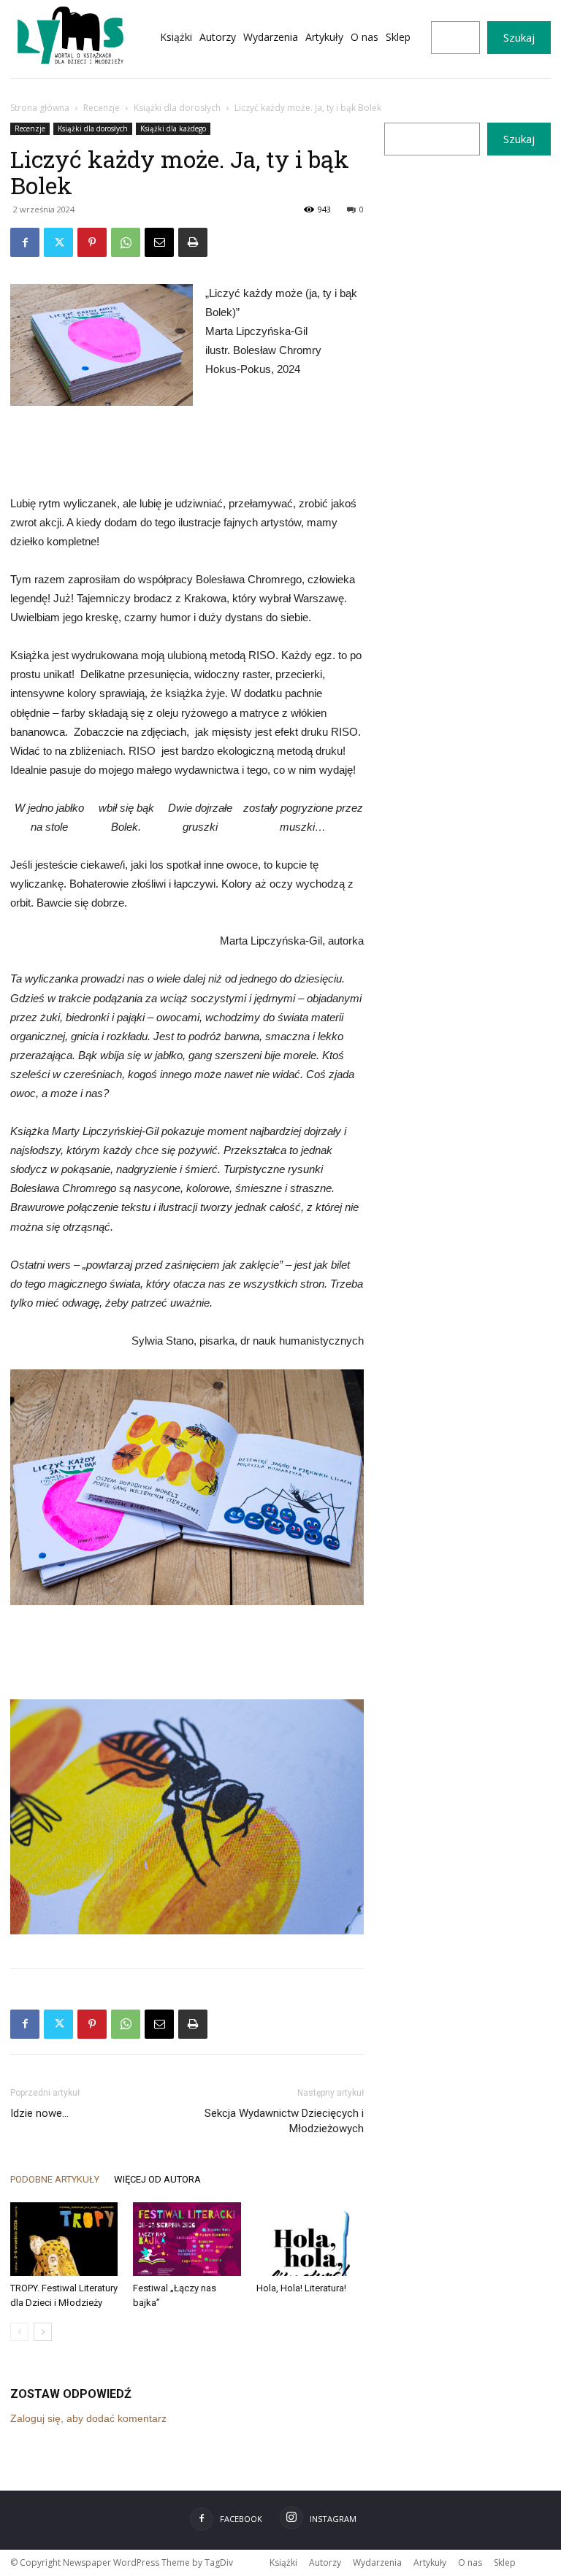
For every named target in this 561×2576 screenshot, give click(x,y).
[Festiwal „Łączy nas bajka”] (187, 2239)
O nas (470, 2562)
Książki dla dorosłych (177, 108)
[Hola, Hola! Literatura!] (310, 2239)
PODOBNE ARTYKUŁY (55, 2179)
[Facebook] (25, 242)
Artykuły (430, 2562)
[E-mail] (159, 242)
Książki (283, 2562)
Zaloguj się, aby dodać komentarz (88, 2418)
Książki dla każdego (173, 128)
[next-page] (43, 2332)
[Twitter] (58, 242)
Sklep (505, 2562)
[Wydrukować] (193, 242)
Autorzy (325, 2562)
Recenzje (102, 108)
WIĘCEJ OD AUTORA (157, 2179)
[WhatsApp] (126, 242)
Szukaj (519, 37)
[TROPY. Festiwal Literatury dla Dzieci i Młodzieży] (64, 2239)
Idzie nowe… (39, 2113)
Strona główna (40, 108)
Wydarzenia (377, 2562)
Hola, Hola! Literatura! (301, 2288)
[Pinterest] (92, 242)
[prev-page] (19, 2332)
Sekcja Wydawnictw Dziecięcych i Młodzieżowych (284, 2121)
